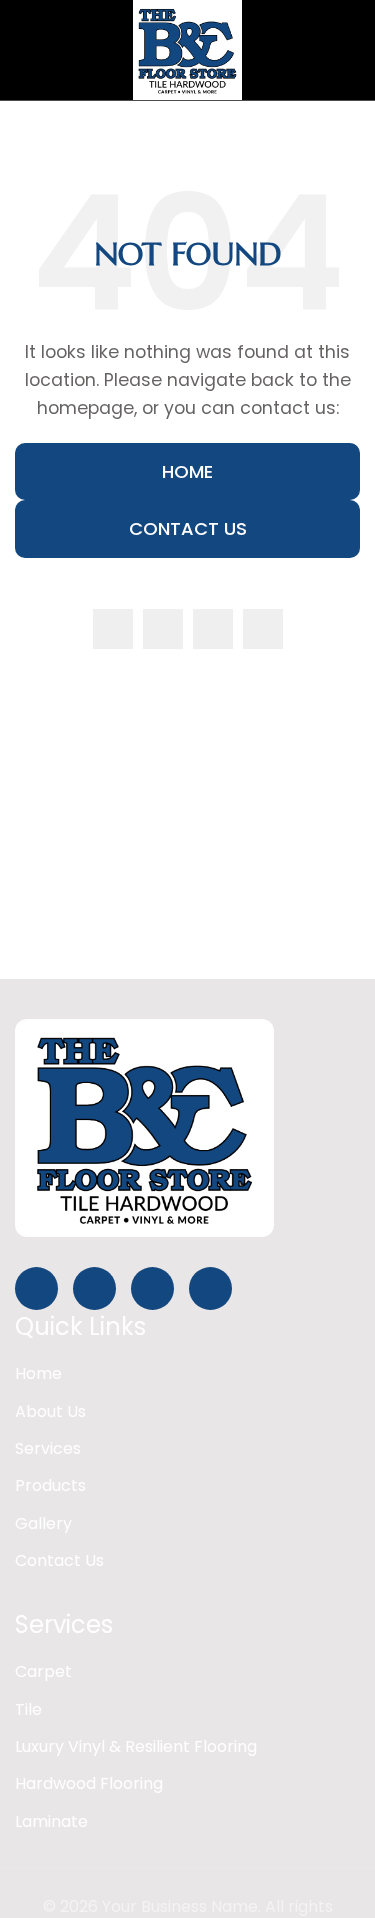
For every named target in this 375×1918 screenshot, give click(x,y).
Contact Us (188, 528)
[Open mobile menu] (23, 50)
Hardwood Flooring (89, 1783)
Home (187, 471)
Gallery (43, 1523)
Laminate (51, 1821)
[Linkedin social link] (263, 629)
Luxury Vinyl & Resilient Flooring (136, 1746)
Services (48, 1448)
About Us (50, 1411)
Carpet (43, 1671)
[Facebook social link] (113, 629)
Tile (28, 1709)
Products (50, 1485)
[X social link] (163, 629)
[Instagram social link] (213, 629)
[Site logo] (187, 48)
